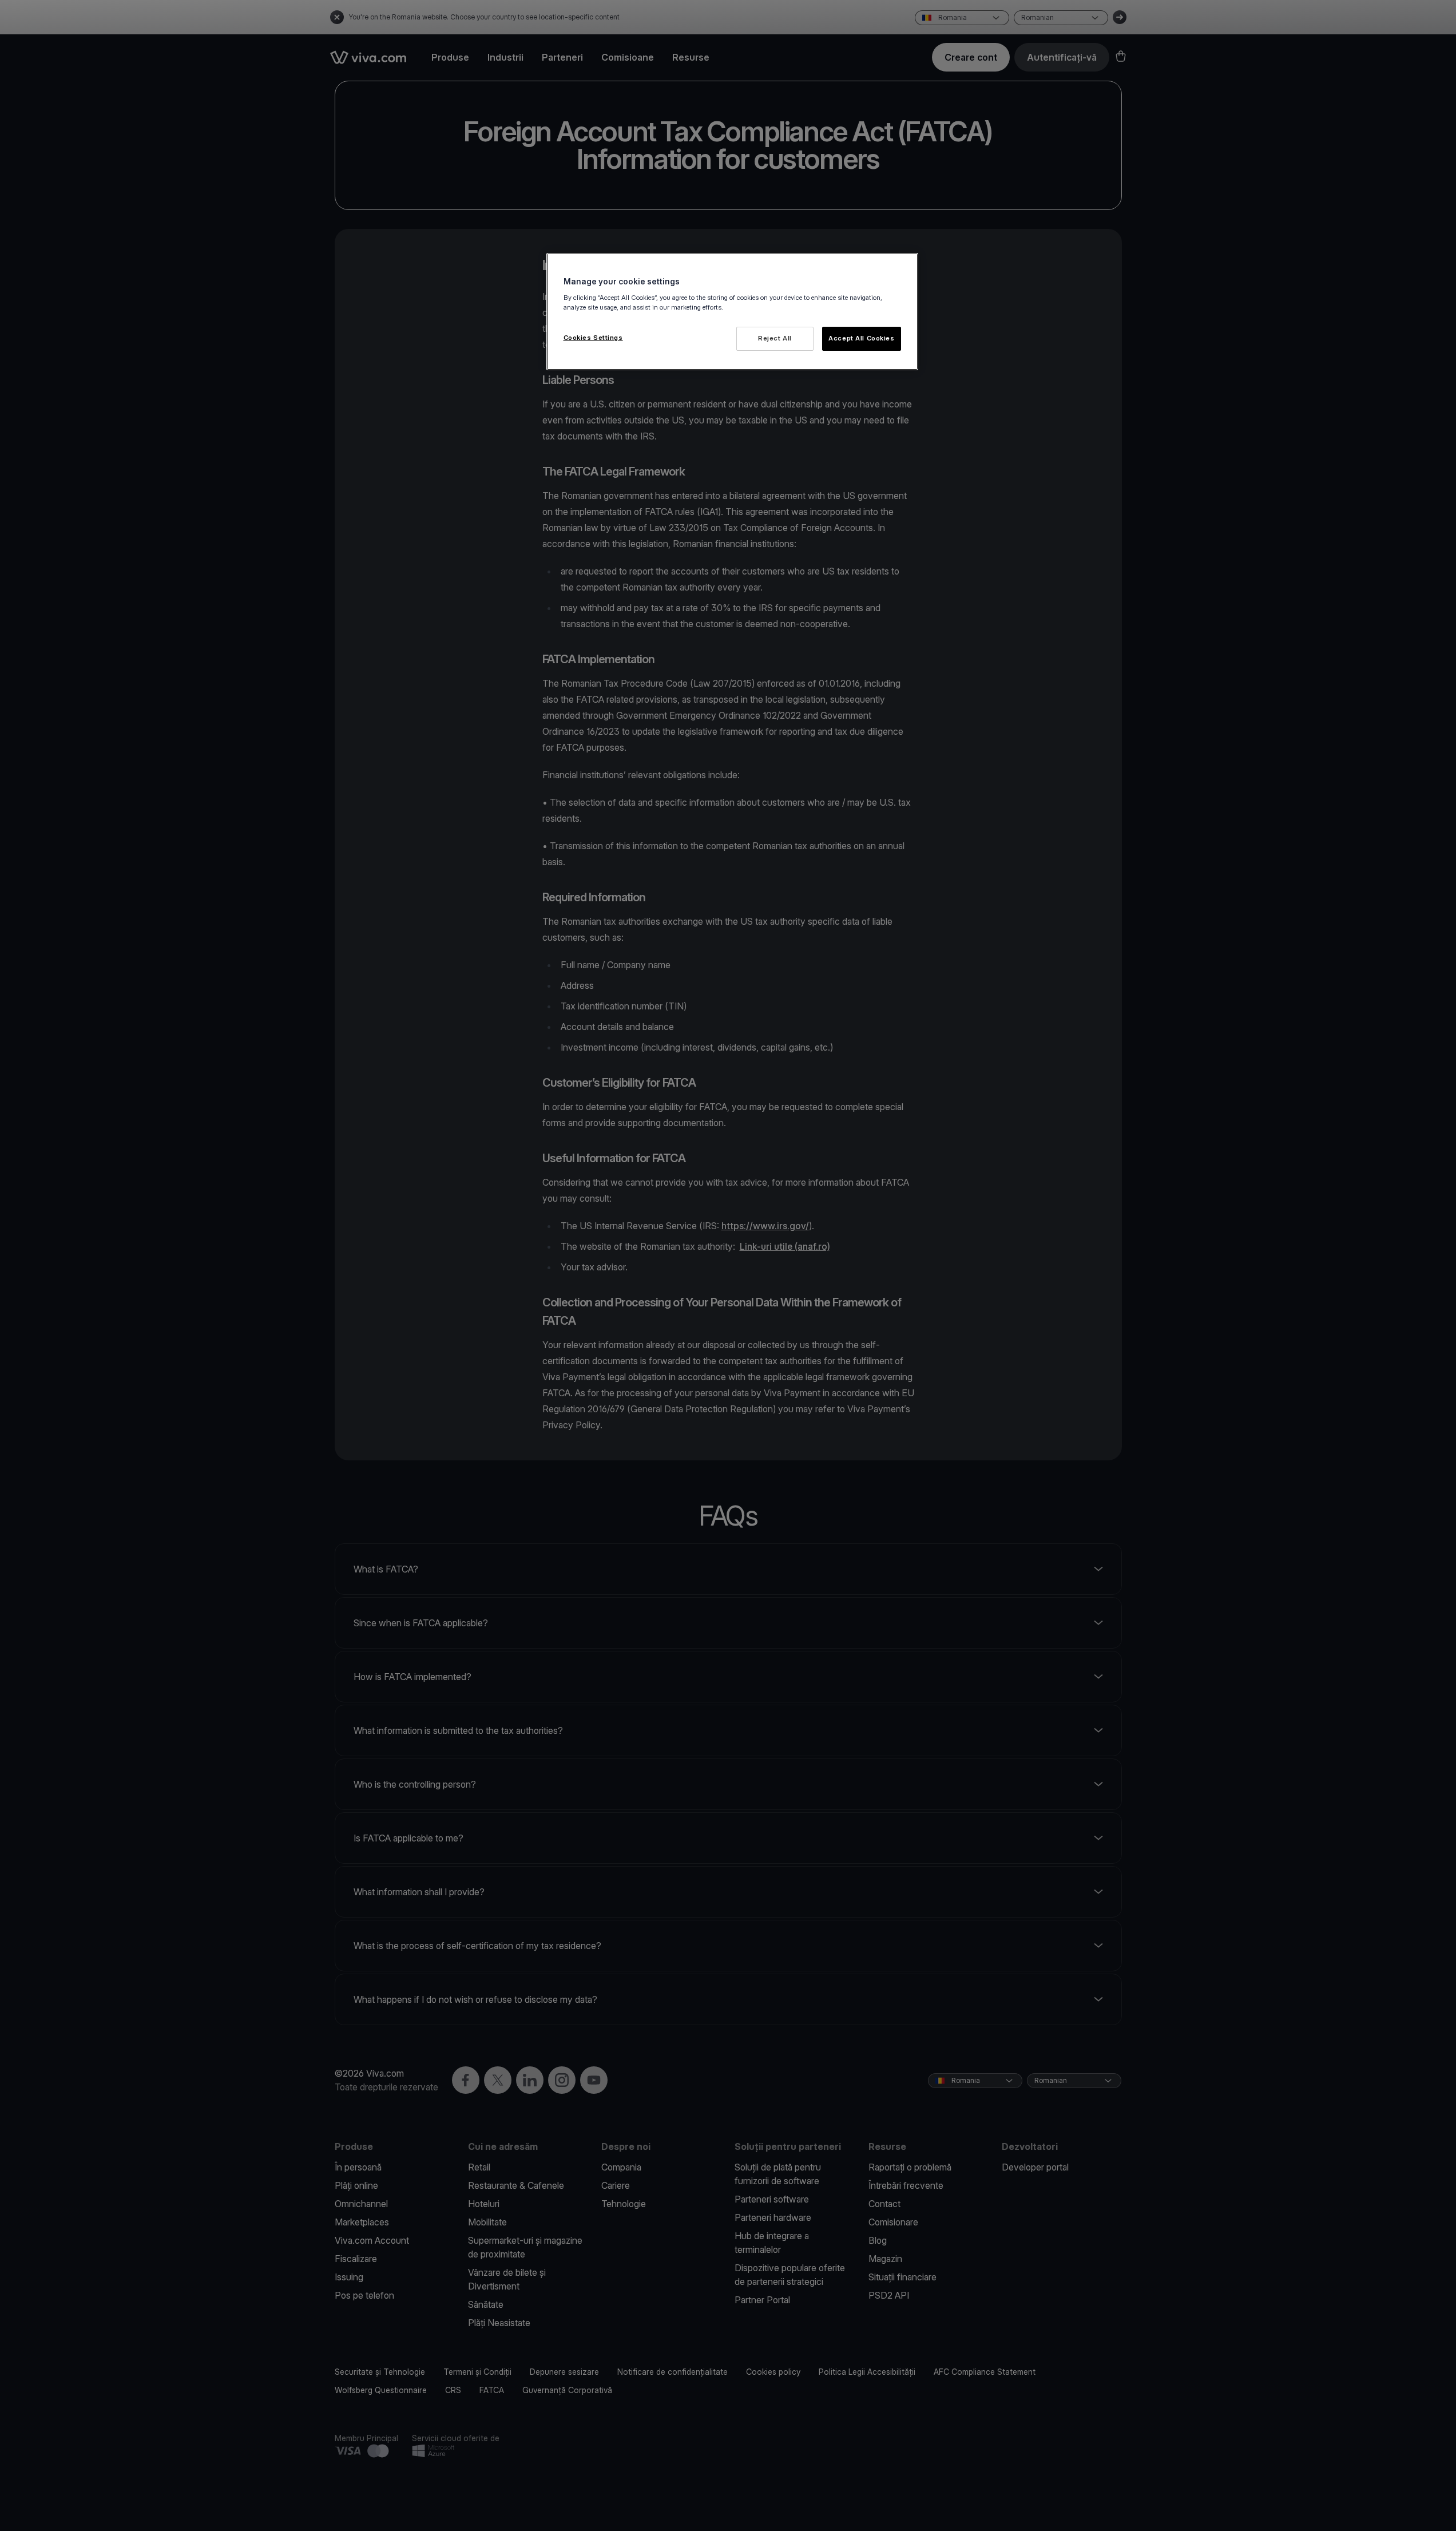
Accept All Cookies (861, 338)
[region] (732, 312)
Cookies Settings (593, 338)
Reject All (775, 338)
